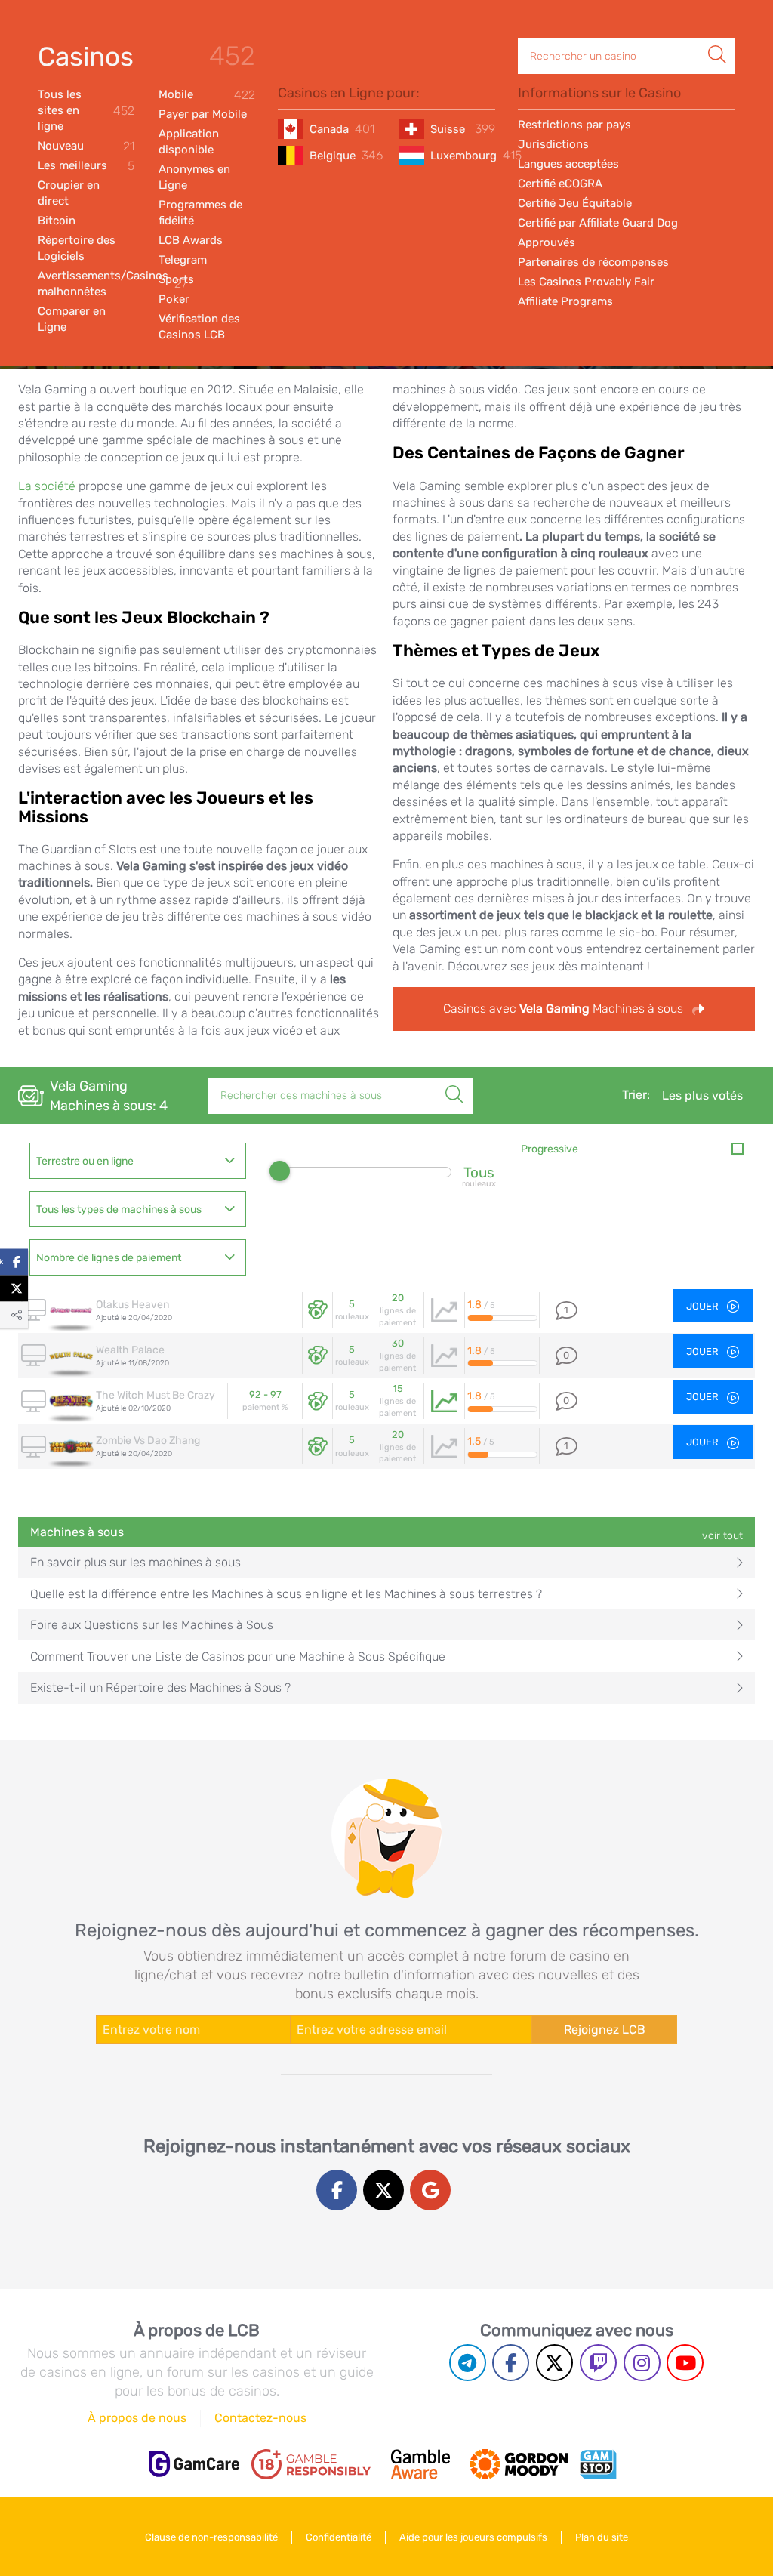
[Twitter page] (554, 2363)
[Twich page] (598, 2363)
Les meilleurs (86, 166)
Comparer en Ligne (72, 319)
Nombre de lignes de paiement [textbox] (109, 1258)
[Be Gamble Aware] (420, 2464)
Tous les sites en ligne (86, 110)
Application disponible (189, 142)
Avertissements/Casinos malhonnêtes (86, 284)
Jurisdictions (553, 144)
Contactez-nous (260, 2418)
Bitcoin (57, 221)
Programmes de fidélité (200, 213)
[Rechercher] (717, 39)
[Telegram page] (468, 2363)
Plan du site (602, 2537)
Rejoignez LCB (605, 2030)
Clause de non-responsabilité (211, 2537)
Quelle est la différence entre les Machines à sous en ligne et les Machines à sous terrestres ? (286, 1594)
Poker (174, 299)
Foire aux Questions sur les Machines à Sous (152, 1625)
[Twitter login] (383, 2190)
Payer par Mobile (203, 114)
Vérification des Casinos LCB (199, 327)
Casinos (86, 57)
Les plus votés (702, 1095)
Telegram (183, 260)
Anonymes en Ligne (194, 177)
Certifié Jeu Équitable (575, 203)
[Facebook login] (337, 2190)
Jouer (704, 1306)
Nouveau (86, 146)
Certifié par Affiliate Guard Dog (598, 223)
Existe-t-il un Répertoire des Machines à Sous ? (160, 1688)
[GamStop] (598, 2464)
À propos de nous (137, 2418)
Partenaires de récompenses (593, 262)
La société (47, 486)
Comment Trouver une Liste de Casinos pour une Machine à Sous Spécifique (238, 1657)
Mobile (207, 95)
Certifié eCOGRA (560, 184)
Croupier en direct (69, 193)
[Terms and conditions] (311, 2464)
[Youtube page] (685, 2363)
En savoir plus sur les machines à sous (136, 1562)
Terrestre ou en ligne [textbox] (85, 1161)
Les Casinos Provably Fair (586, 282)
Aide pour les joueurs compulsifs (473, 2537)
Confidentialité (339, 2537)
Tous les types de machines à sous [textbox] (119, 1209)
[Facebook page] (511, 2363)
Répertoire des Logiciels (77, 248)
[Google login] (430, 2190)
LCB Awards (191, 240)
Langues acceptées (568, 164)
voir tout (722, 1536)
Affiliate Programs (565, 301)
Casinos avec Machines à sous (565, 1009)
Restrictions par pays (574, 125)
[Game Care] (194, 2464)
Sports (176, 279)
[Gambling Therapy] (519, 2464)
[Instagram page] (642, 2363)
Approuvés (547, 242)
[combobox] (138, 1161)
